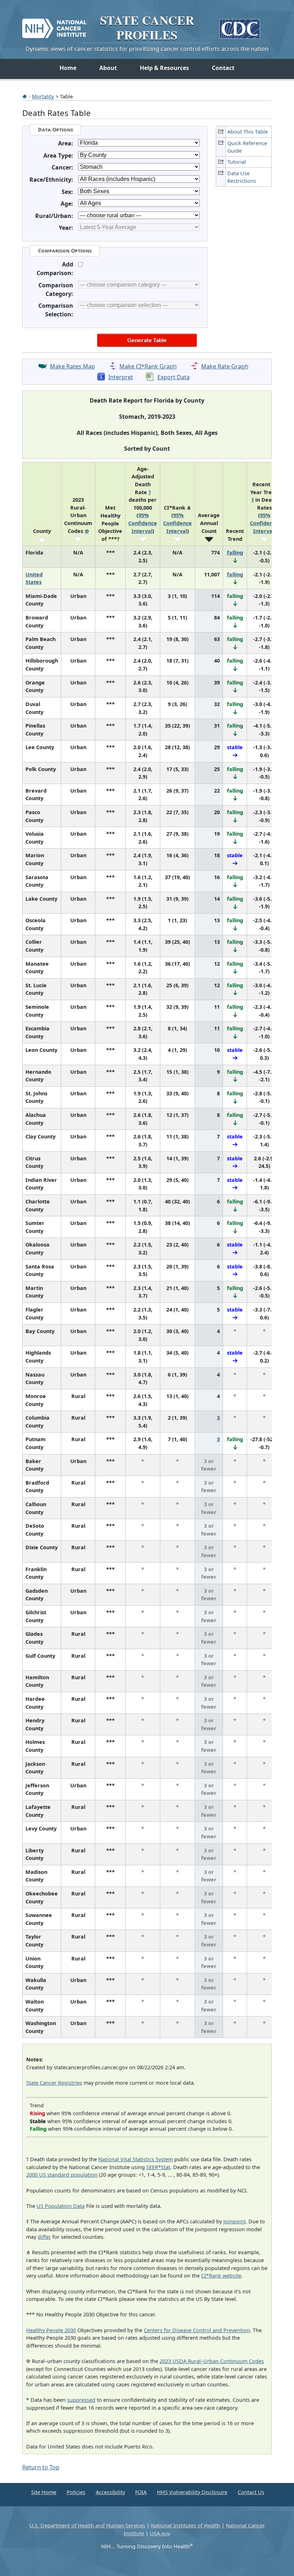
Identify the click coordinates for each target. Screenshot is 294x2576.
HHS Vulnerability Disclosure (192, 2492)
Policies (76, 2492)
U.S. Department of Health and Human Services (87, 2526)
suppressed (81, 2400)
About (108, 68)
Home (68, 68)
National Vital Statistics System (136, 2159)
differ (44, 2237)
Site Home (44, 2492)
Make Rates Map (72, 366)
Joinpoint (234, 2221)
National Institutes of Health (186, 2526)
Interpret (121, 377)
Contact (223, 68)
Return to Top (41, 2467)
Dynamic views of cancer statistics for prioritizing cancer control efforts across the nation (147, 49)
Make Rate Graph (225, 366)
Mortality (43, 96)
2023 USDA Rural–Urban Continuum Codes (212, 2361)
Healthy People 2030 (51, 2330)
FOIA (141, 2492)
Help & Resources (164, 68)
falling (235, 553)
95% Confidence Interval (143, 523)
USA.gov (160, 2533)
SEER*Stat (158, 2167)
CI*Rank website (221, 2276)
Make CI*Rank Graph (148, 366)
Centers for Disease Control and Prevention (197, 2330)
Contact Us (251, 2492)
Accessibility (110, 2492)
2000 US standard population (62, 2175)
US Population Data (61, 2206)
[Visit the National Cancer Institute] (54, 25)
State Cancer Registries (54, 2083)
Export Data (174, 377)
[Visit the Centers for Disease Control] (240, 26)
